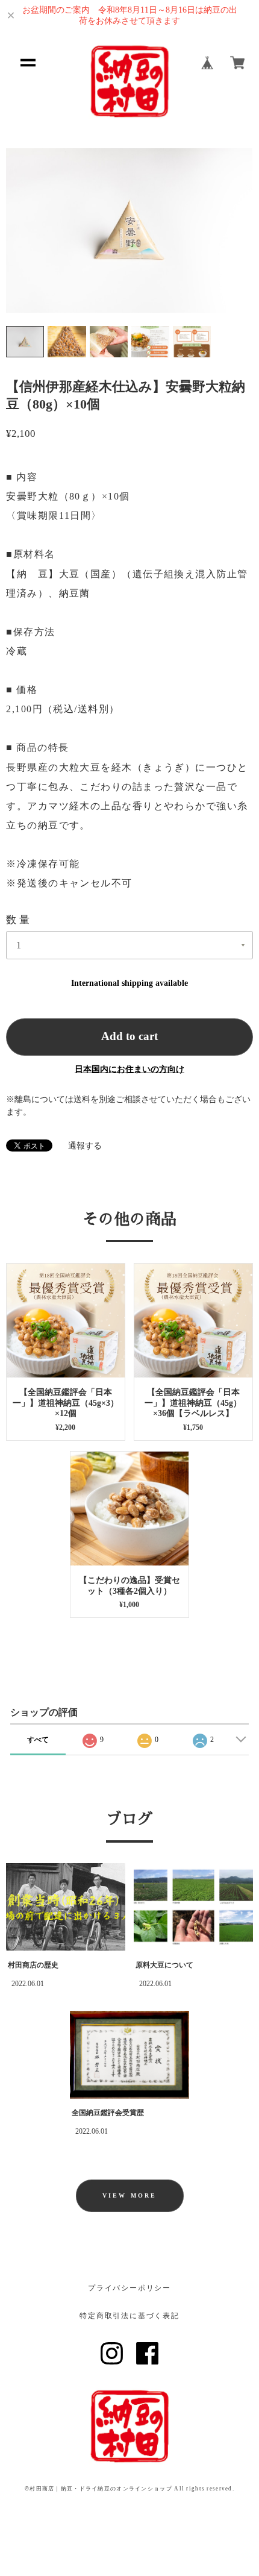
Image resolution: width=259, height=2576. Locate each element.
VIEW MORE (129, 2195)
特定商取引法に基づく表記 (129, 2316)
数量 (19, 920)
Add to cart (129, 1036)
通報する (85, 1146)
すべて (38, 1740)
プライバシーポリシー (129, 2288)
